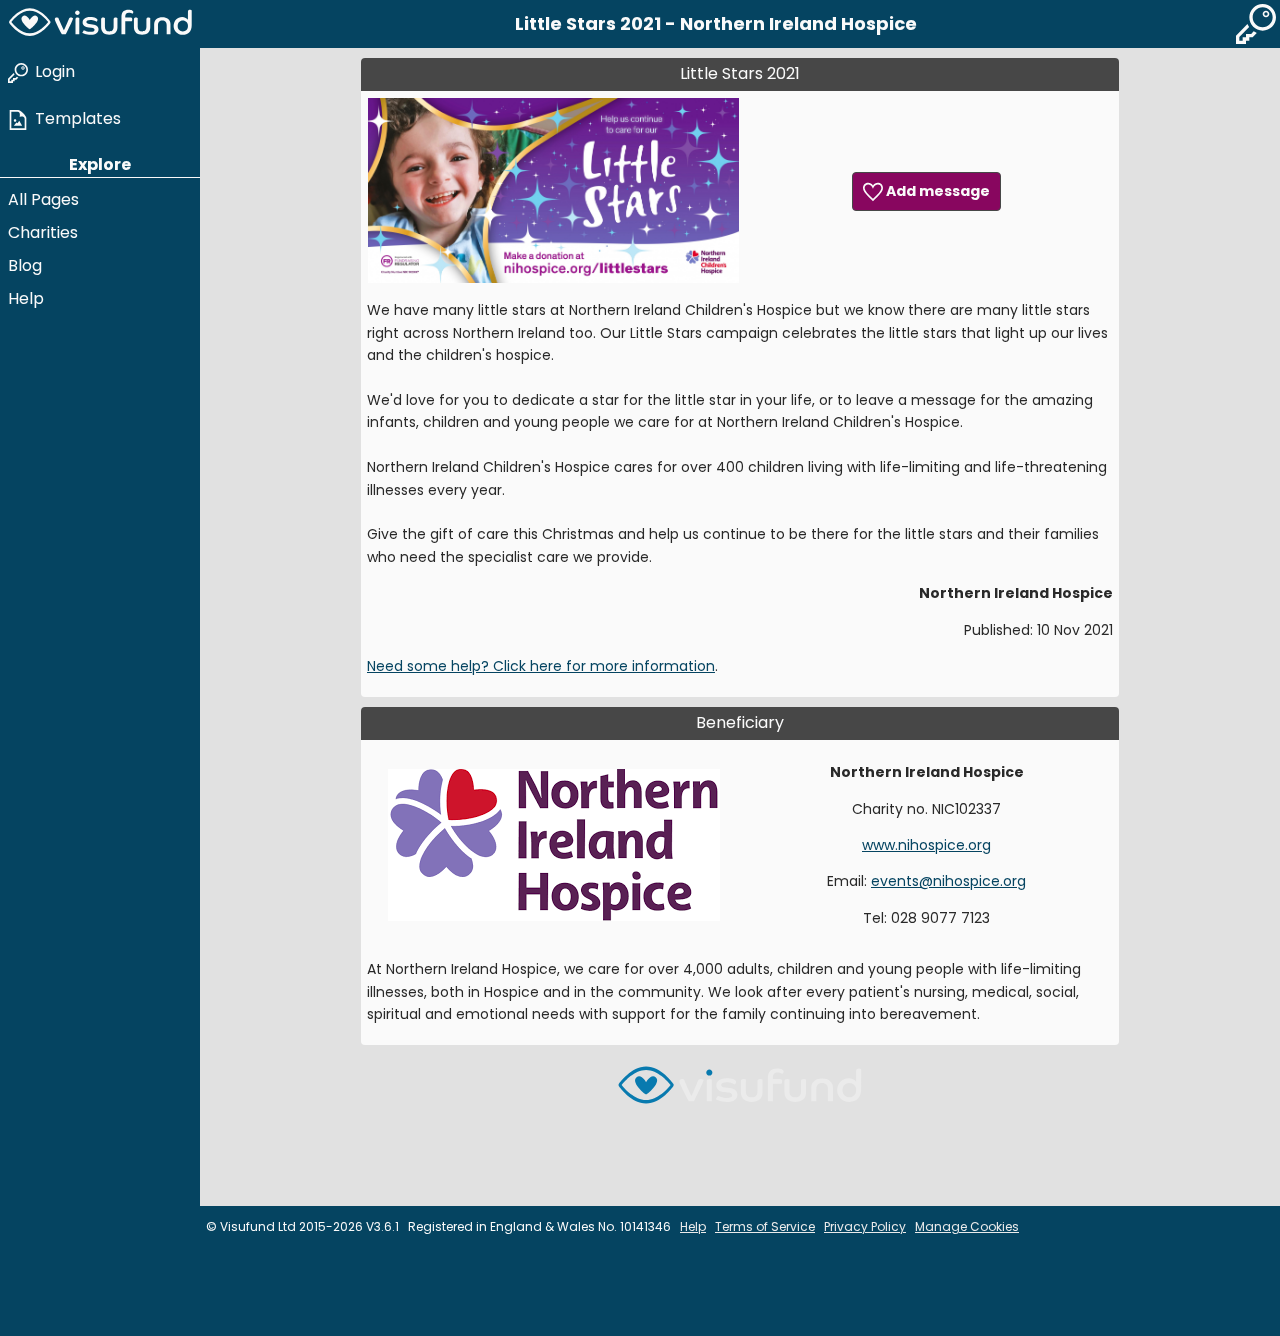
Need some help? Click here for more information (541, 666)
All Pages (43, 199)
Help (26, 298)
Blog (25, 265)
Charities (43, 232)
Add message (936, 191)
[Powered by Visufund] (740, 1093)
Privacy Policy (865, 1226)
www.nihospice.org (926, 845)
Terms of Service (765, 1226)
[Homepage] (100, 24)
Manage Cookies (967, 1226)
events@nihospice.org (948, 881)
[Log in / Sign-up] (1256, 24)
